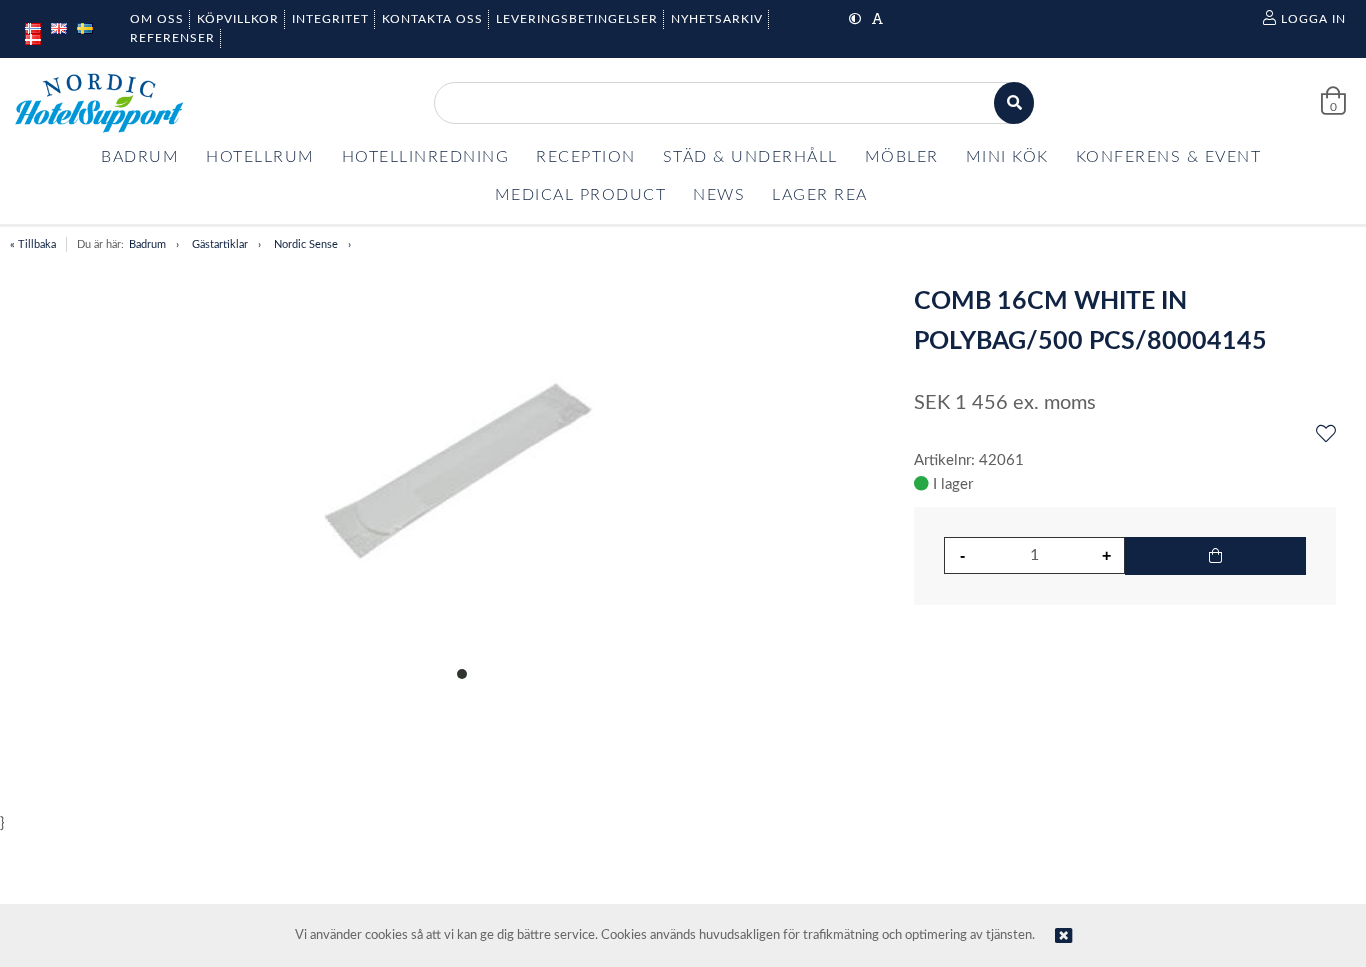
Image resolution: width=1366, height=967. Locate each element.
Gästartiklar (220, 244)
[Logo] (99, 103)
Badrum (147, 244)
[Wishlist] (1326, 435)
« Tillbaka (33, 244)
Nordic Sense (306, 244)
